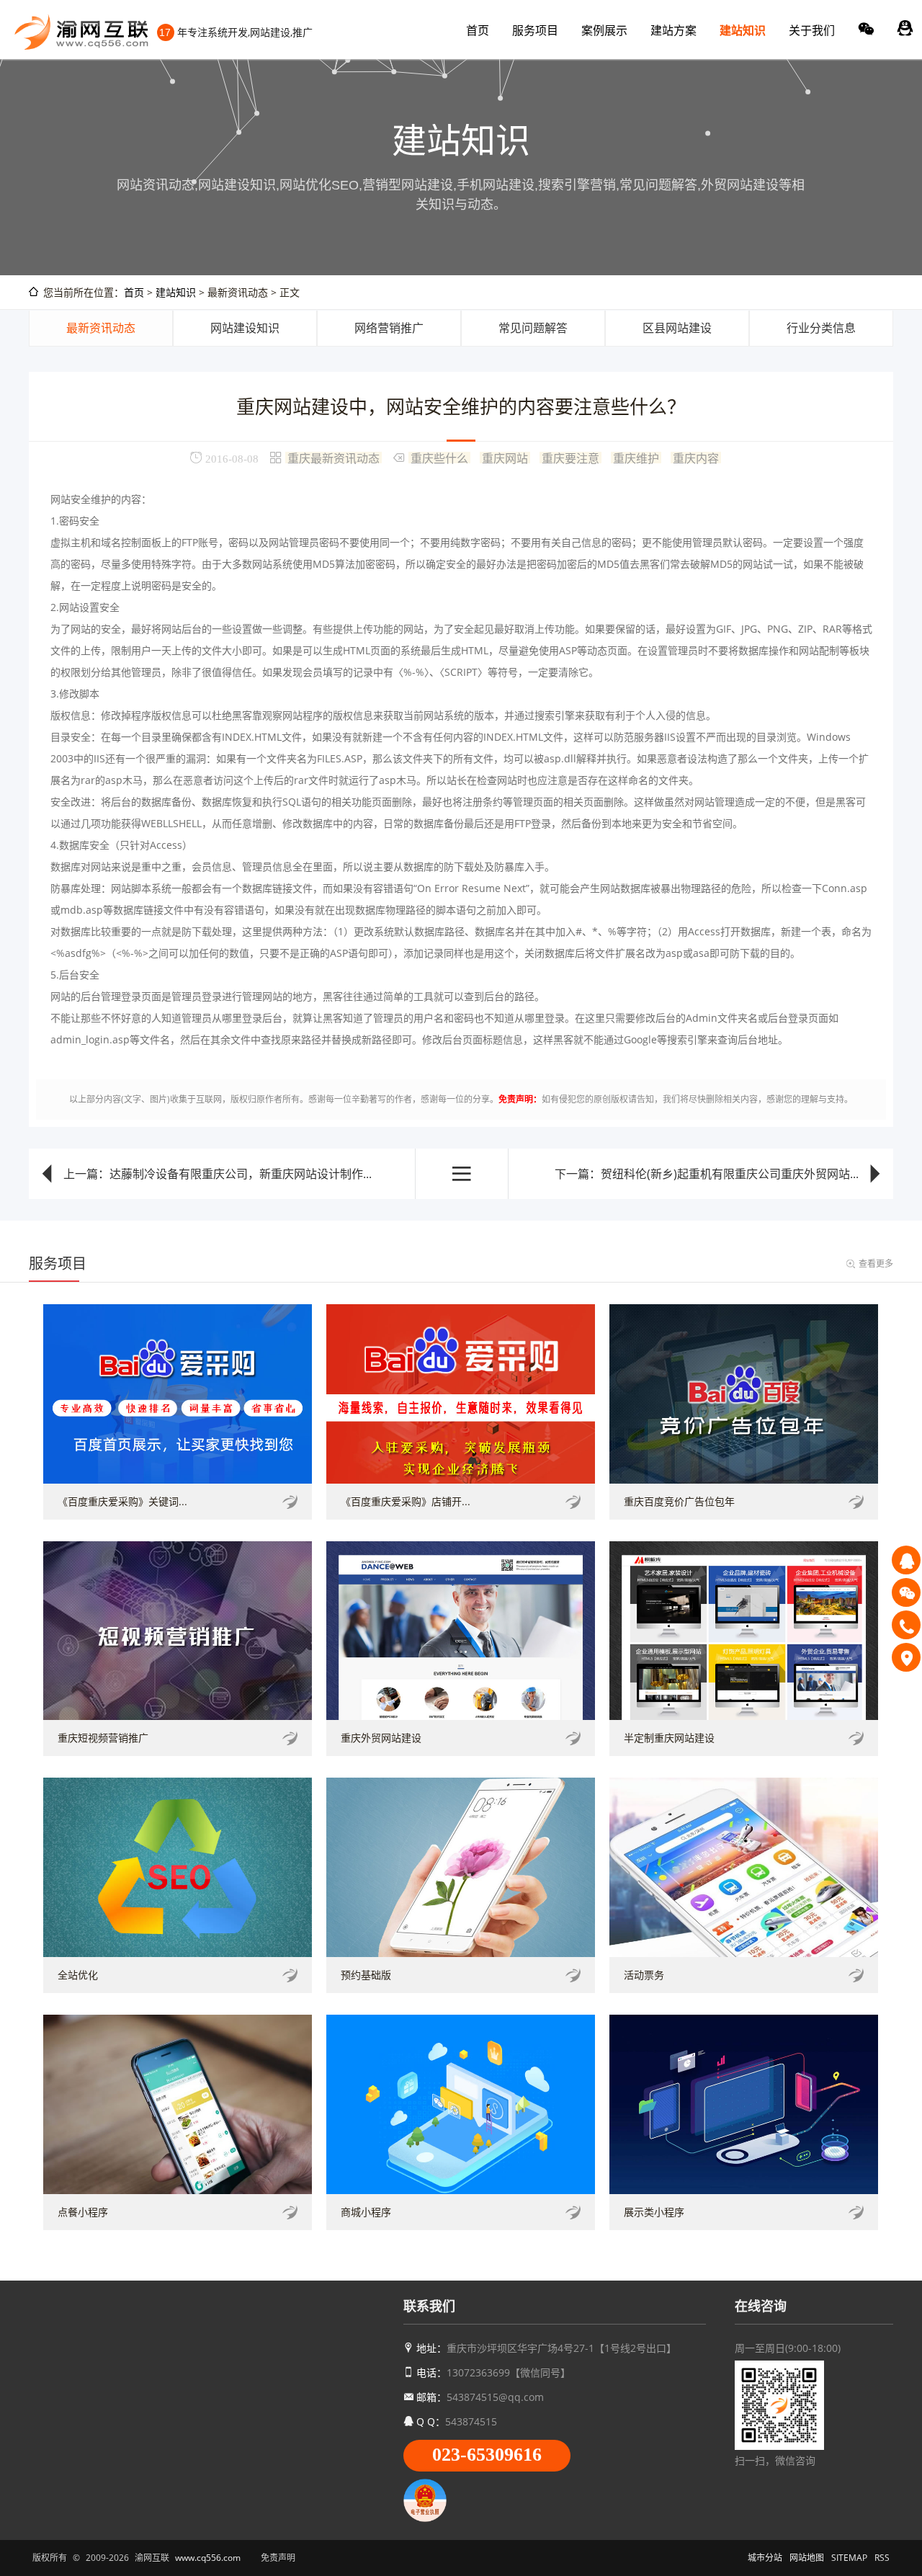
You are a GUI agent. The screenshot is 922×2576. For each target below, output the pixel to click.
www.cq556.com (208, 2558)
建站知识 (743, 30)
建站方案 (673, 30)
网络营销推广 (389, 328)
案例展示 (604, 30)
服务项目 (535, 30)
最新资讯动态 (101, 328)
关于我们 (812, 30)
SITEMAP (849, 2558)
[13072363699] (906, 1625)
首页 (478, 30)
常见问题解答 (533, 328)
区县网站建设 (677, 328)
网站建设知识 (245, 328)
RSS (882, 2558)
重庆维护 (636, 458)
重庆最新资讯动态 (334, 458)
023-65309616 (487, 2455)
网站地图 (807, 2558)
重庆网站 (505, 458)
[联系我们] (906, 1657)
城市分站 (765, 2558)
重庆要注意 (570, 458)
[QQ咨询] (906, 1560)
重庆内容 (696, 458)
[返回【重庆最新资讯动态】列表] (462, 1174)
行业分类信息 (821, 328)
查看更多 (876, 1264)
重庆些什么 (439, 458)
